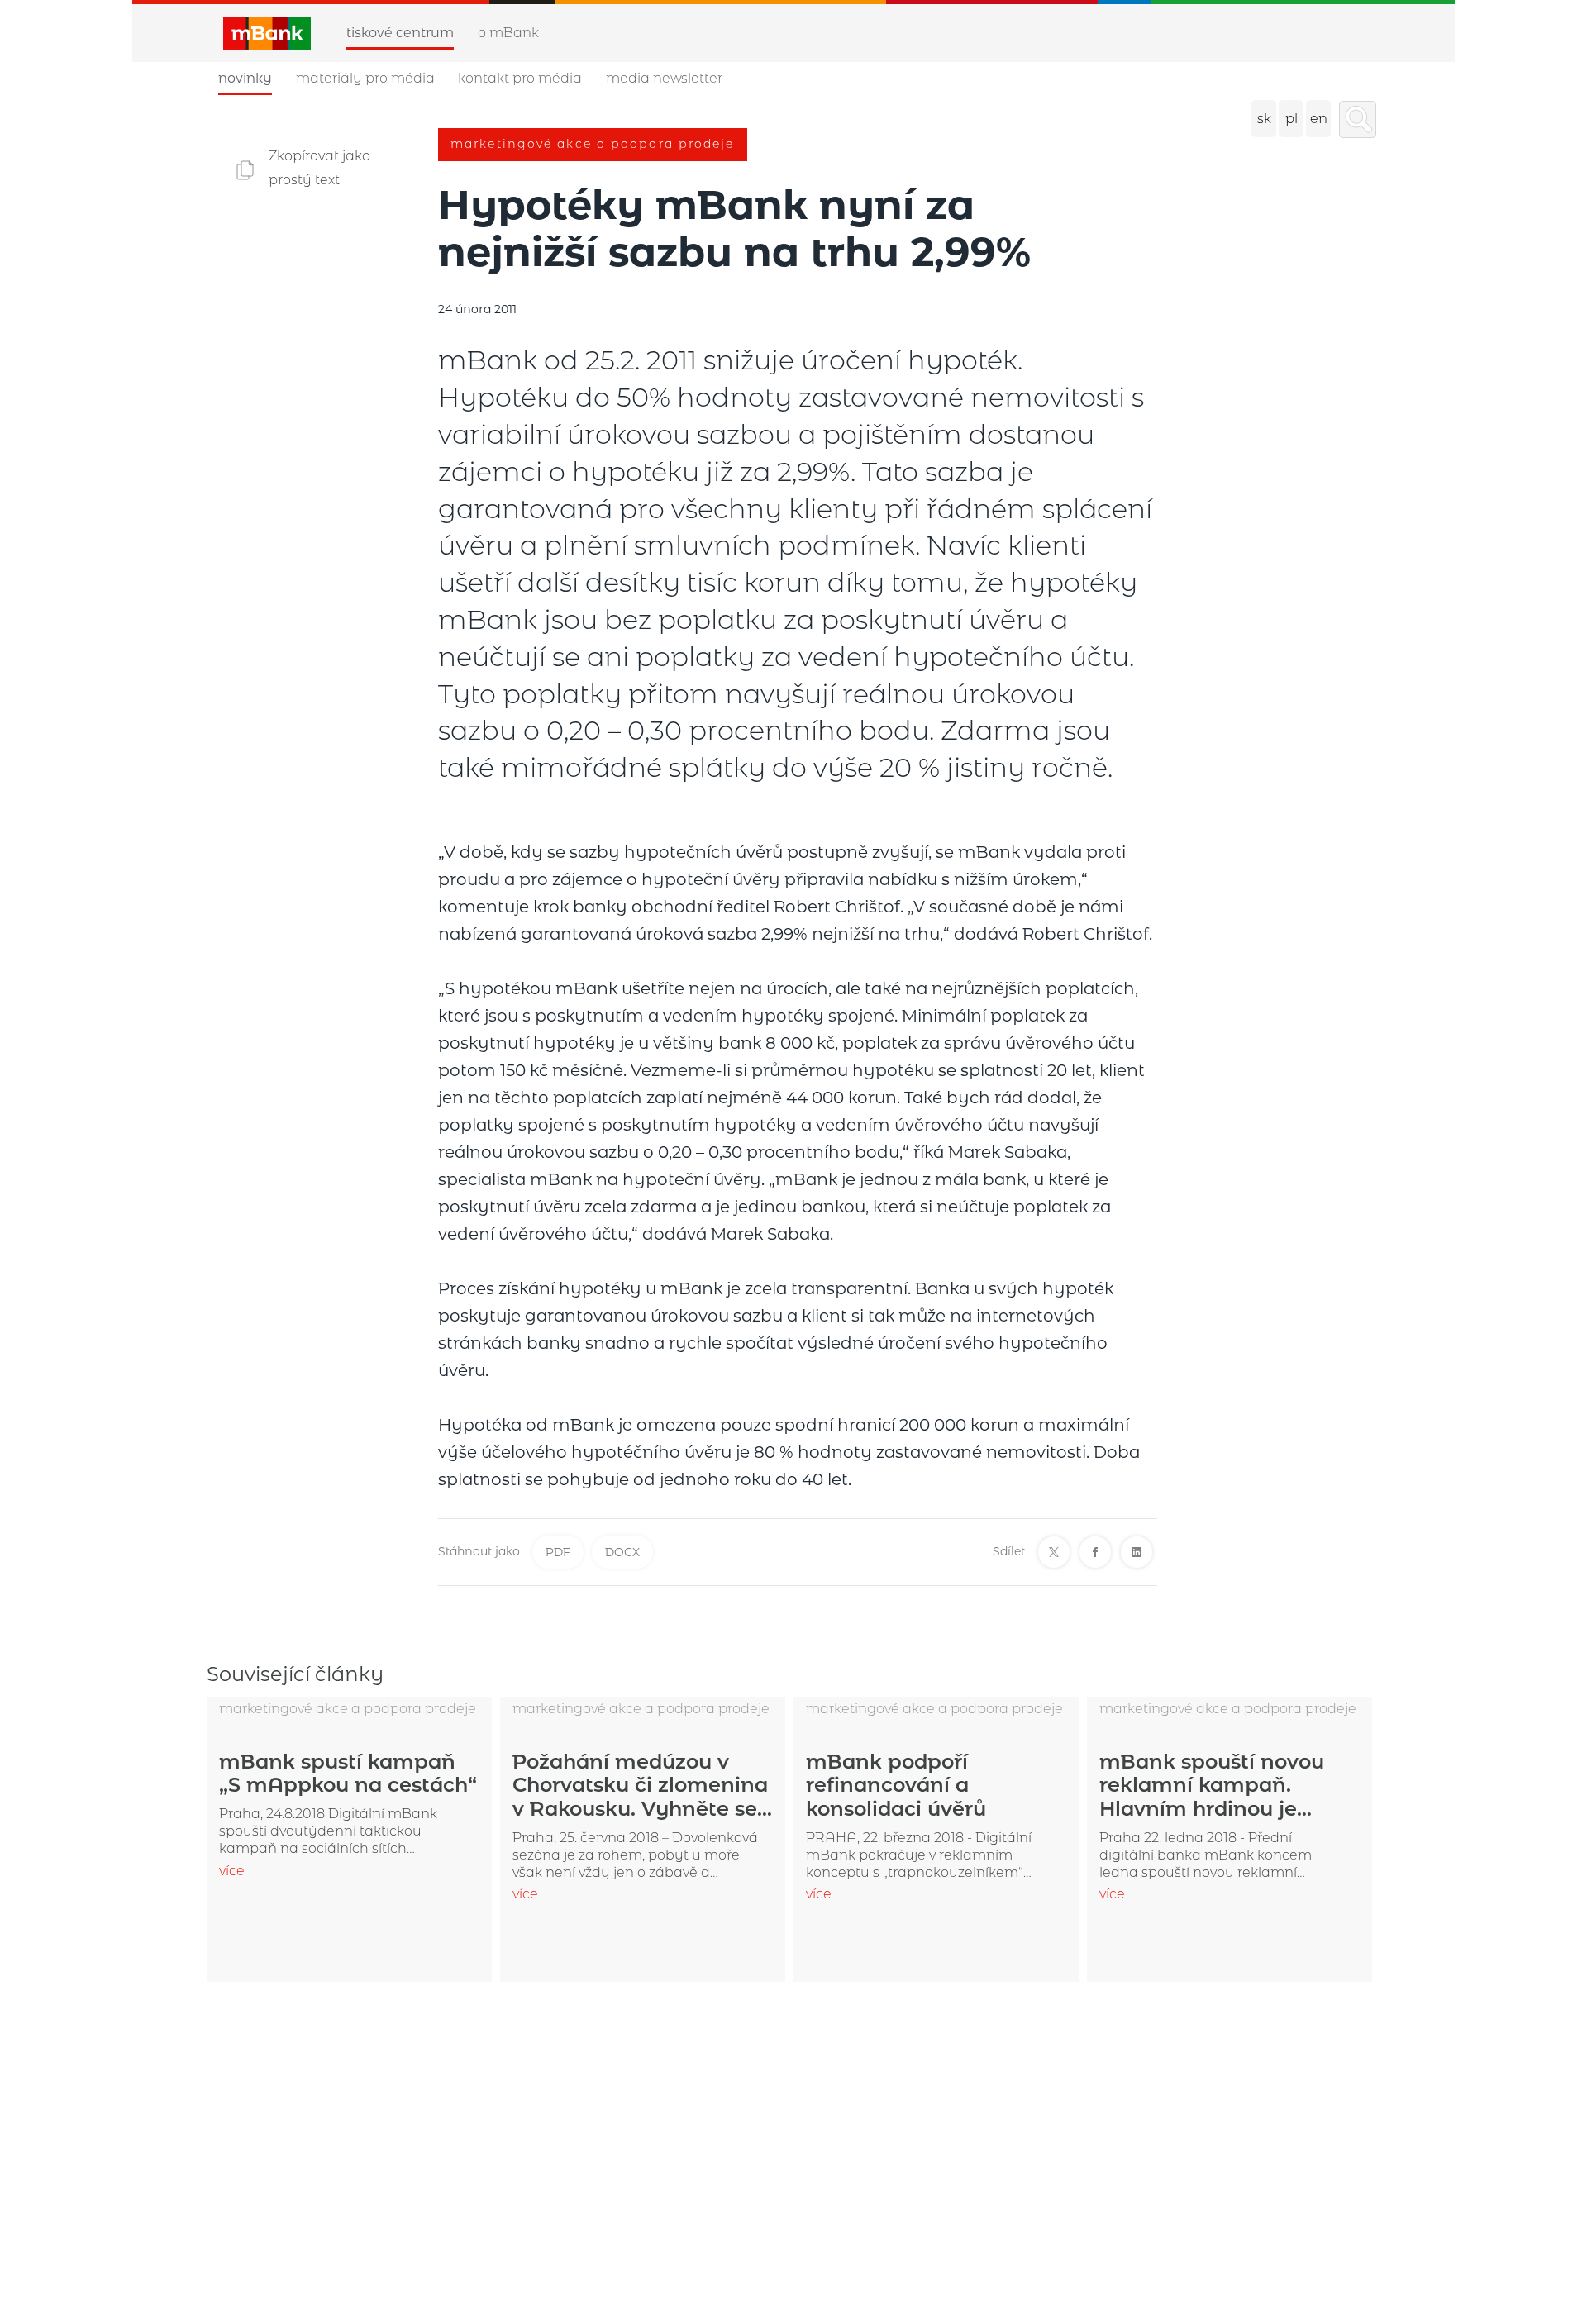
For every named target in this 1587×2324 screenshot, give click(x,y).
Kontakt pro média (520, 78)
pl (1292, 119)
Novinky (245, 78)
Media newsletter (664, 78)
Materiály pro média (365, 78)
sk (1264, 119)
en (1319, 119)
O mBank (508, 33)
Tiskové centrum (400, 33)
